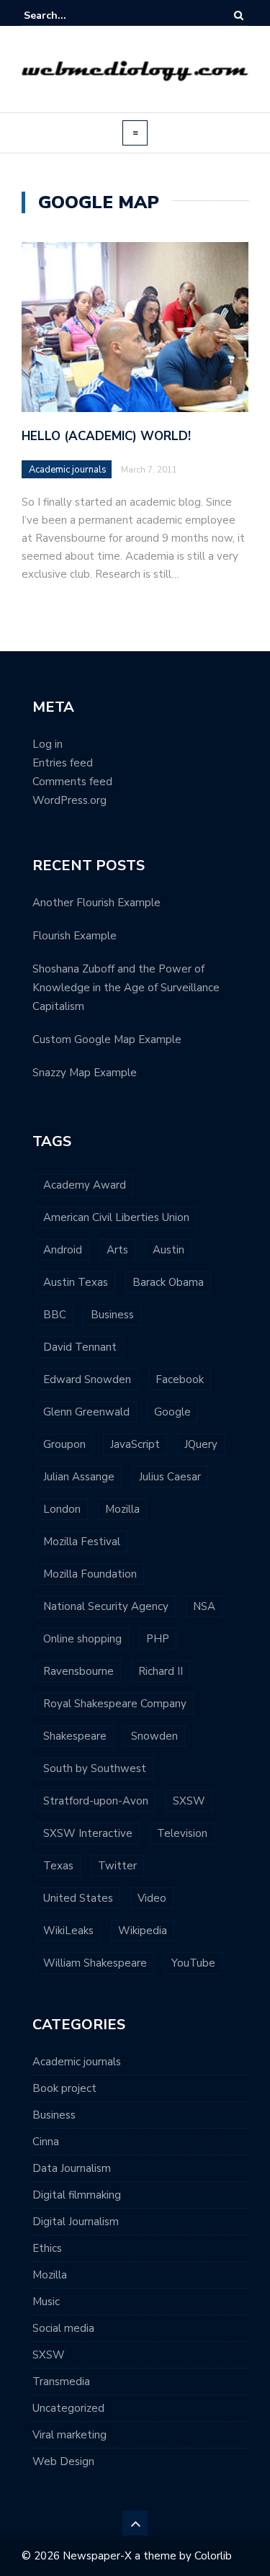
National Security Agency (106, 1606)
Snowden (154, 1736)
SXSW (189, 1801)
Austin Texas (76, 1282)
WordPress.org (69, 800)
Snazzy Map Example (85, 1073)
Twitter (117, 1866)
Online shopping (82, 1639)
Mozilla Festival (82, 1542)
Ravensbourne (78, 1671)
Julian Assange (79, 1477)
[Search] (239, 15)
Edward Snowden (87, 1379)
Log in (48, 744)
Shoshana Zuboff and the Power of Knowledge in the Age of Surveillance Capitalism (126, 988)
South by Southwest (95, 1768)
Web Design (63, 2461)
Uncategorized (68, 2408)
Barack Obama (168, 1282)
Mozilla (122, 1509)
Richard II (161, 1671)
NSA (204, 1606)
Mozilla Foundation (90, 1574)
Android (63, 1250)
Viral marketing (69, 2435)
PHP (158, 1639)
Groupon (64, 1444)
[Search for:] (68, 15)
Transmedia (61, 2382)
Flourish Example (75, 936)
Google (172, 1412)
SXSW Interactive (88, 1833)
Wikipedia (143, 1931)
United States (78, 1898)
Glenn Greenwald (86, 1412)
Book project (64, 2088)
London (62, 1509)
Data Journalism (72, 2168)
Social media (63, 2328)
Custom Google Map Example (107, 1039)
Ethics (47, 2248)
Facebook (180, 1379)
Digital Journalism (76, 2222)
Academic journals (68, 470)
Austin (168, 1250)
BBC (55, 1315)
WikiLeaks (68, 1931)
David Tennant (80, 1347)
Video (152, 1898)
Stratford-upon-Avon (96, 1801)
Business (112, 1315)
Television (182, 1833)
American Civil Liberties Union (116, 1217)
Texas (58, 1866)
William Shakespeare (95, 1963)
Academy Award (85, 1185)
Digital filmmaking (77, 2195)
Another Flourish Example (96, 903)
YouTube (193, 1963)
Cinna (46, 2142)
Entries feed (63, 763)
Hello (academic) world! (106, 436)
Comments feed (72, 782)
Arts (117, 1250)
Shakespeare (75, 1736)
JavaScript (135, 1444)
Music (46, 2302)
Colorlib (213, 2556)
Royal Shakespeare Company (115, 1704)
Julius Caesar (170, 1477)
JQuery (201, 1444)
